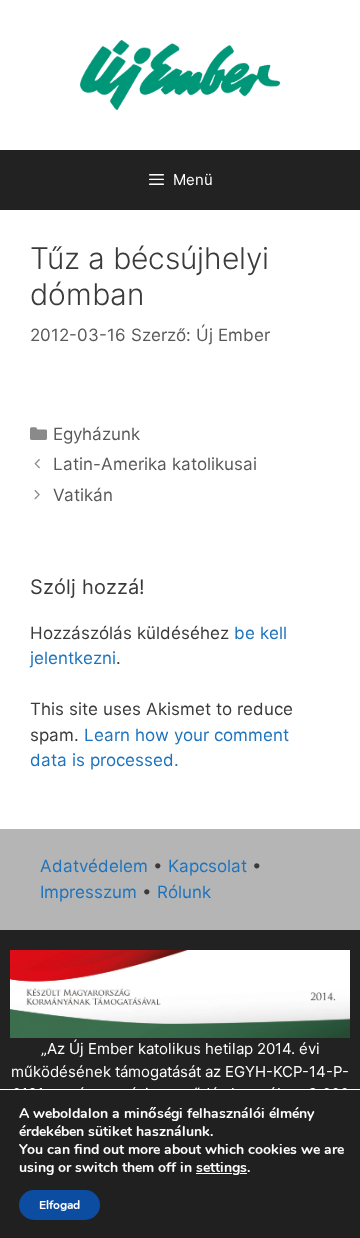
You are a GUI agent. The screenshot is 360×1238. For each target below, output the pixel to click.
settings (221, 1168)
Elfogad (59, 1205)
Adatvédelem (94, 866)
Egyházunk (96, 434)
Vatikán (83, 495)
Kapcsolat (207, 866)
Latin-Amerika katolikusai (155, 464)
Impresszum (88, 892)
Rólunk (184, 892)
